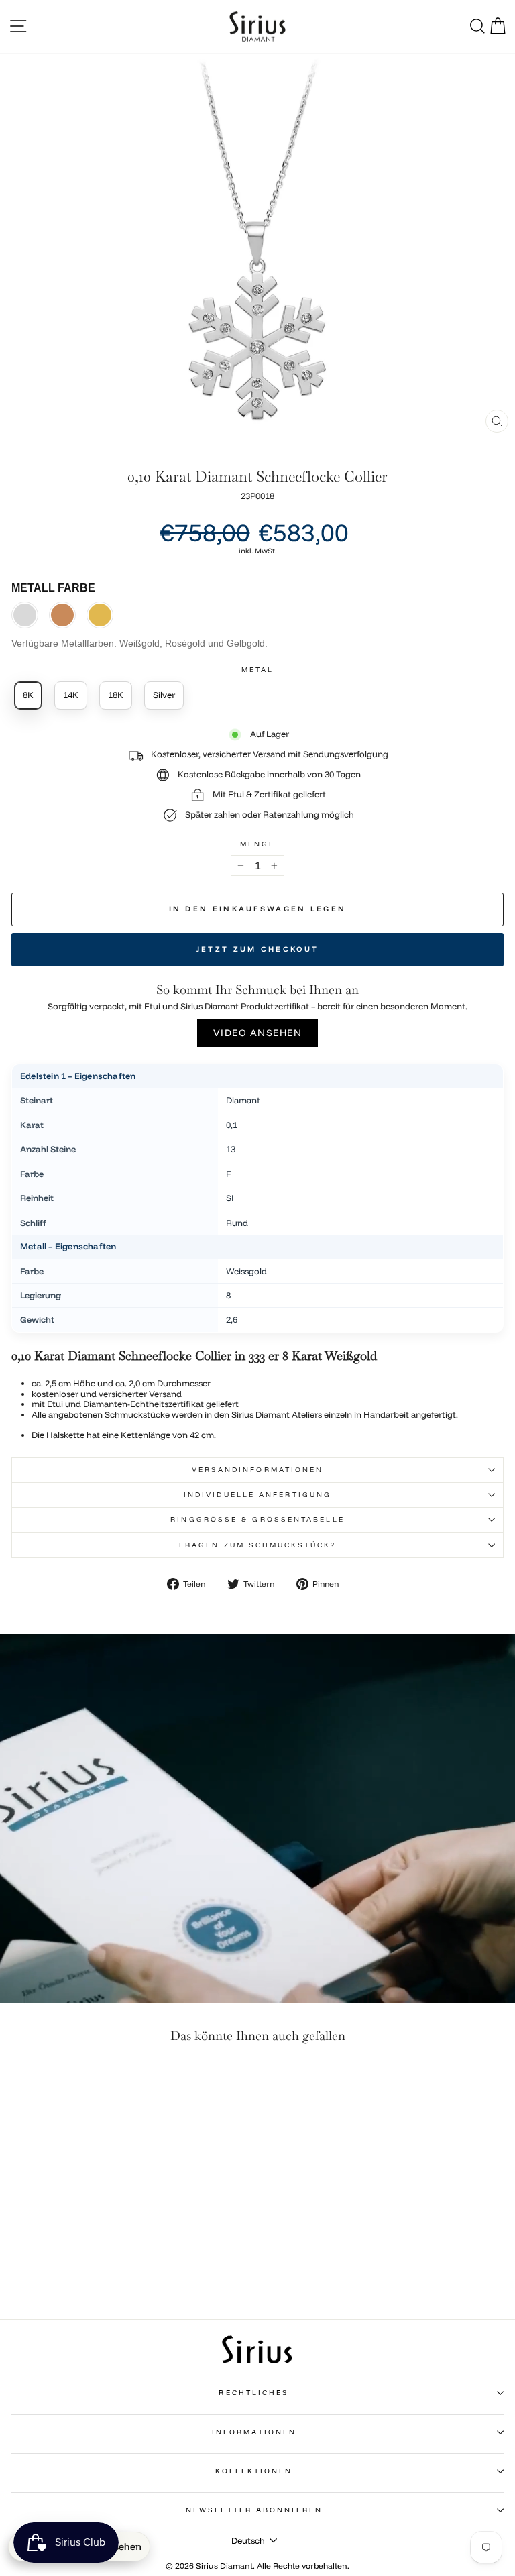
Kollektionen (254, 2471)
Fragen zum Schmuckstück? (257, 1545)
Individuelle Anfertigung (257, 1495)
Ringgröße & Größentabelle (257, 1519)
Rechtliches (254, 2393)
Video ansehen (258, 1033)
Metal (257, 670)
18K (116, 695)
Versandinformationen (258, 1470)
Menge (257, 844)
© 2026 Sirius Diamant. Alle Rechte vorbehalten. (257, 2566)
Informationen (254, 2432)
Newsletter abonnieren (254, 2510)
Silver (164, 695)
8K (28, 695)
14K (71, 695)
